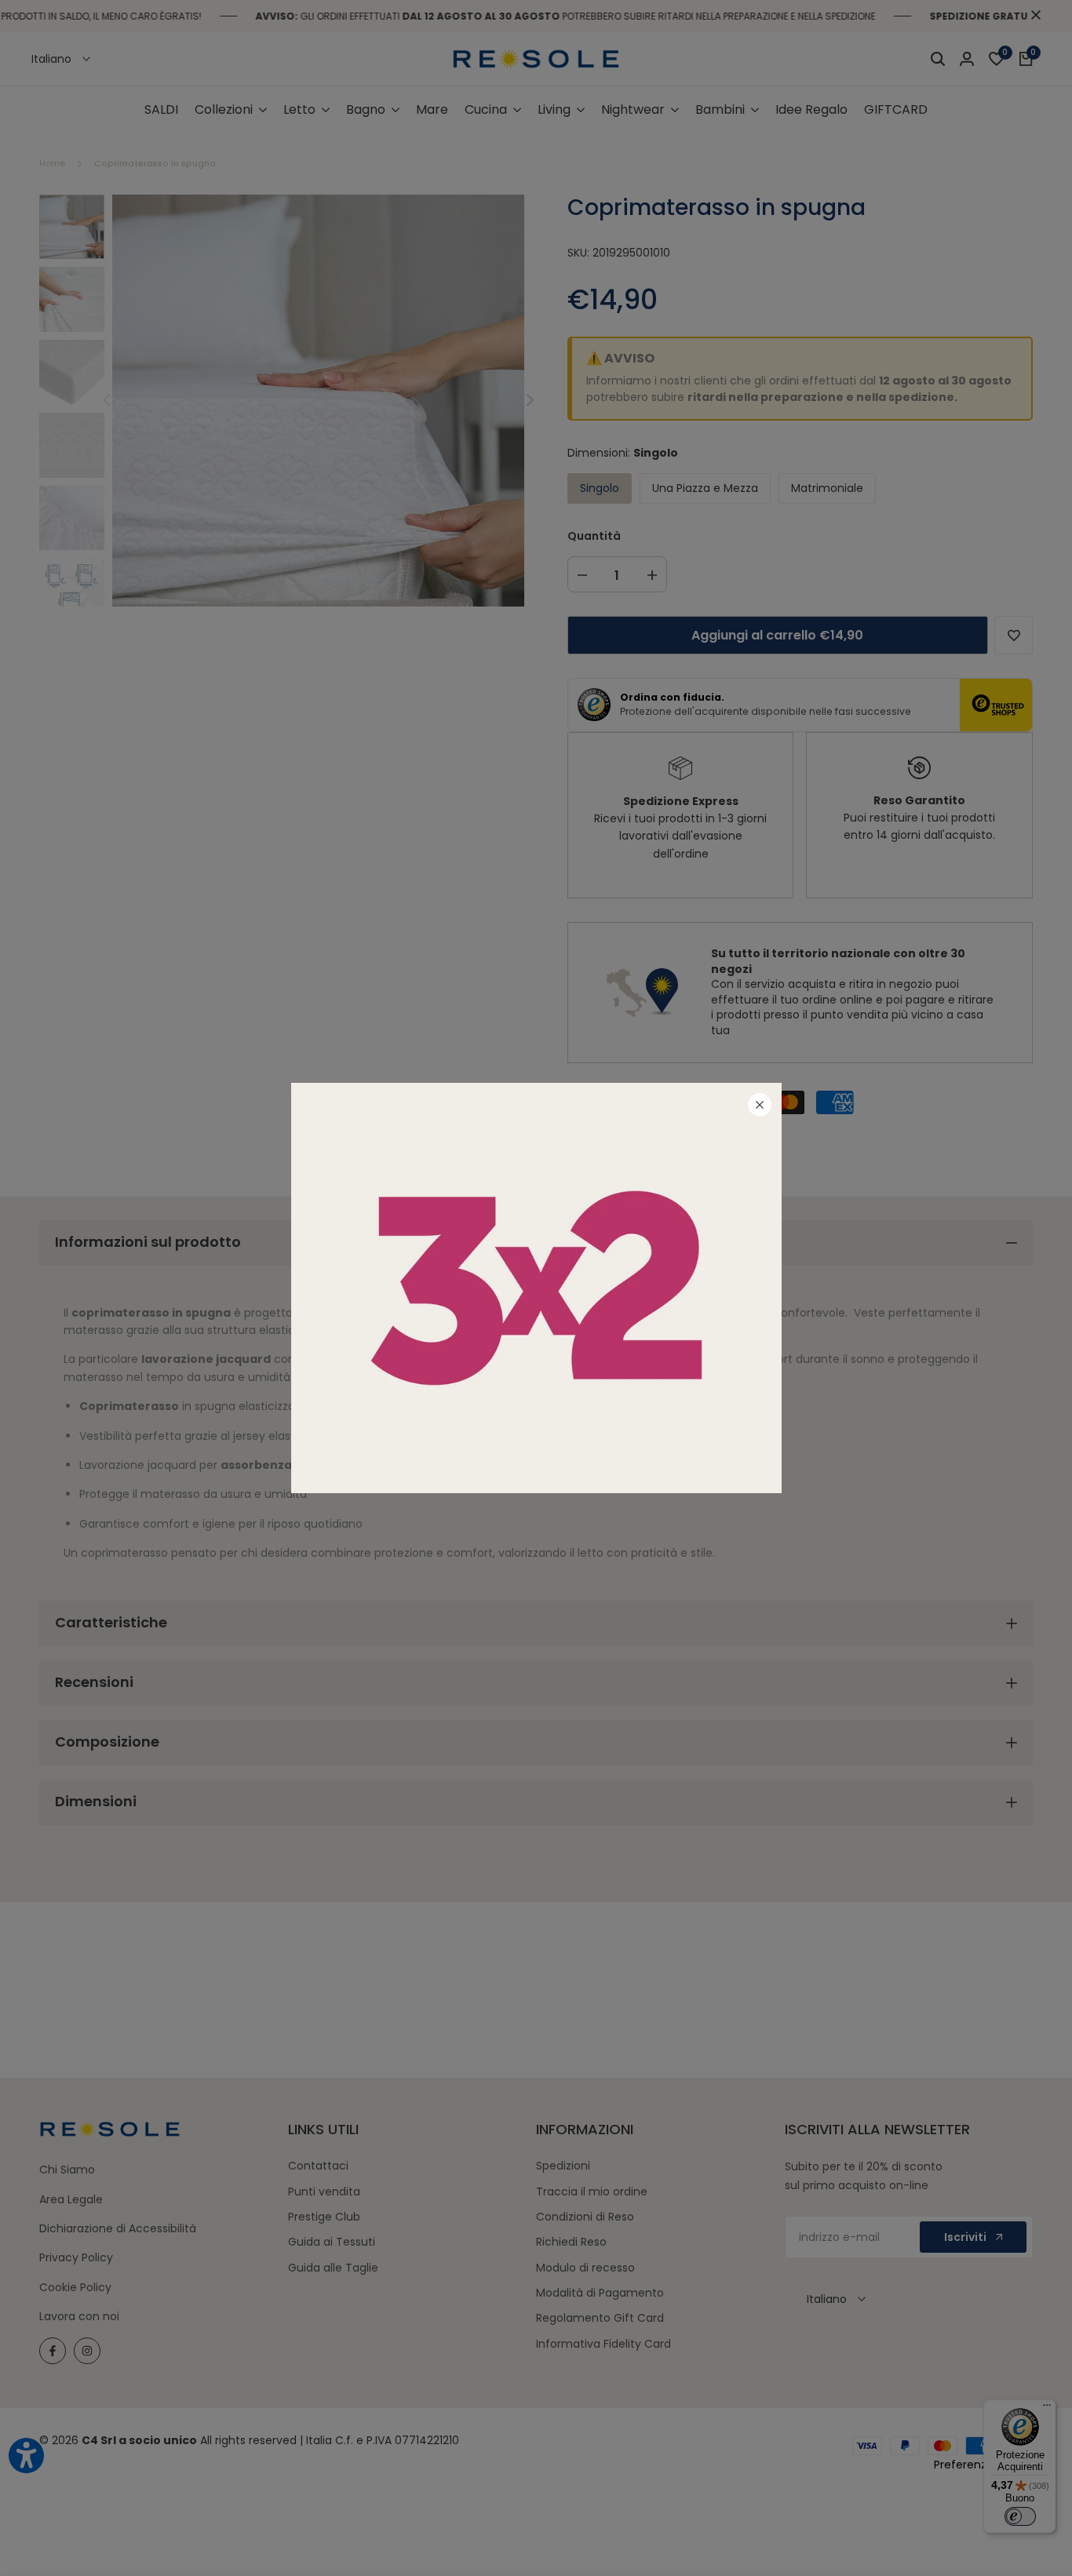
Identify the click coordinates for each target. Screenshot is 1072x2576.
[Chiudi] (760, 1105)
